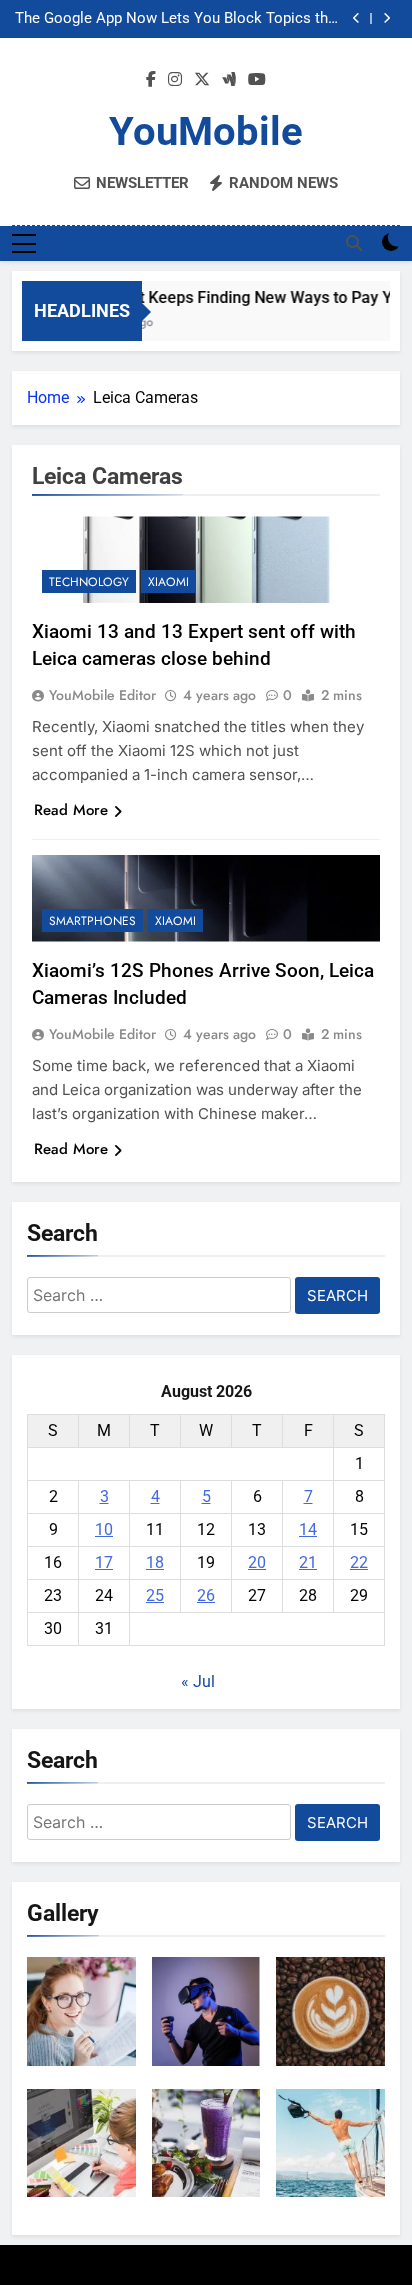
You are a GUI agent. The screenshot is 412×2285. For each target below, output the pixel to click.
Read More (71, 810)
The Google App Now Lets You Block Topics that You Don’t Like (178, 19)
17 (104, 1562)
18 (155, 1562)
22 (359, 1562)
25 (155, 1595)
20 (257, 1562)
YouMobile (206, 131)
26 (206, 1595)
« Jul (198, 1681)
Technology (89, 582)
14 (308, 1529)
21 (308, 1562)
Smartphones (92, 921)
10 (104, 1529)
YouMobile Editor (102, 695)
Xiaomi (168, 582)
